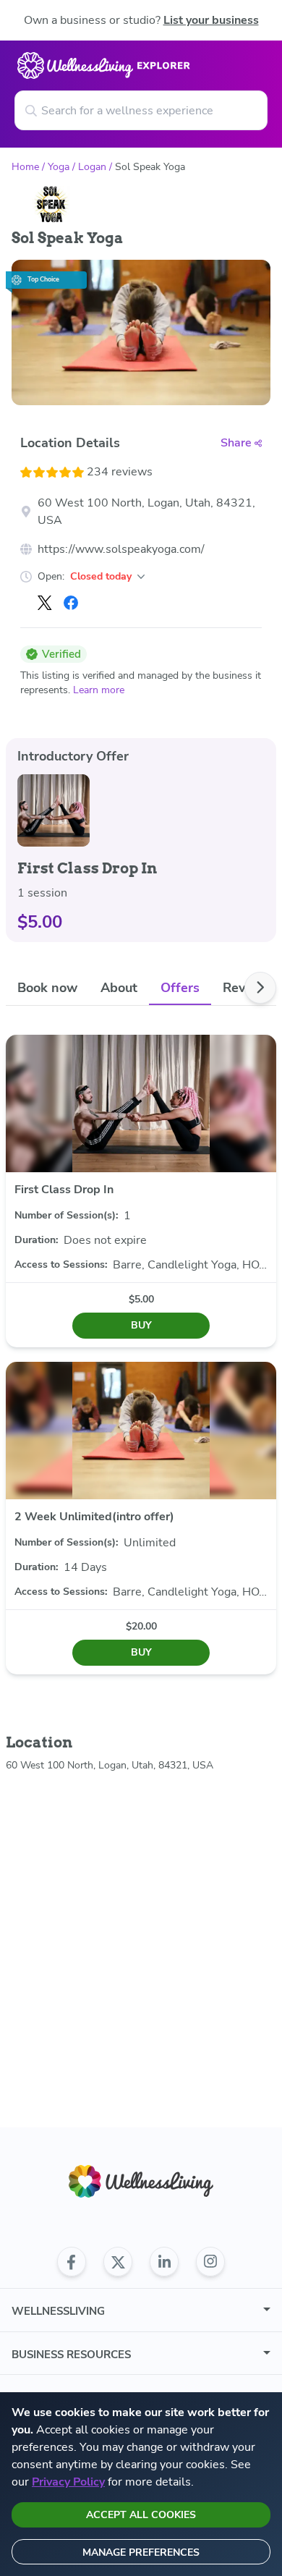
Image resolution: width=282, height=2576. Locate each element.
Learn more (99, 690)
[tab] (47, 988)
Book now (47, 988)
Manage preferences (141, 2552)
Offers (180, 988)
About (119, 988)
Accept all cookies (141, 2515)
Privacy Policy (68, 2482)
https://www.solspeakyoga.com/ (121, 549)
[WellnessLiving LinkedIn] (164, 2262)
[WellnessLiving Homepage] (141, 2181)
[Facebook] (71, 603)
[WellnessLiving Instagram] (210, 2262)
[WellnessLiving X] (118, 2262)
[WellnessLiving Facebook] (72, 2262)
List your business (211, 20)
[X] (45, 603)
